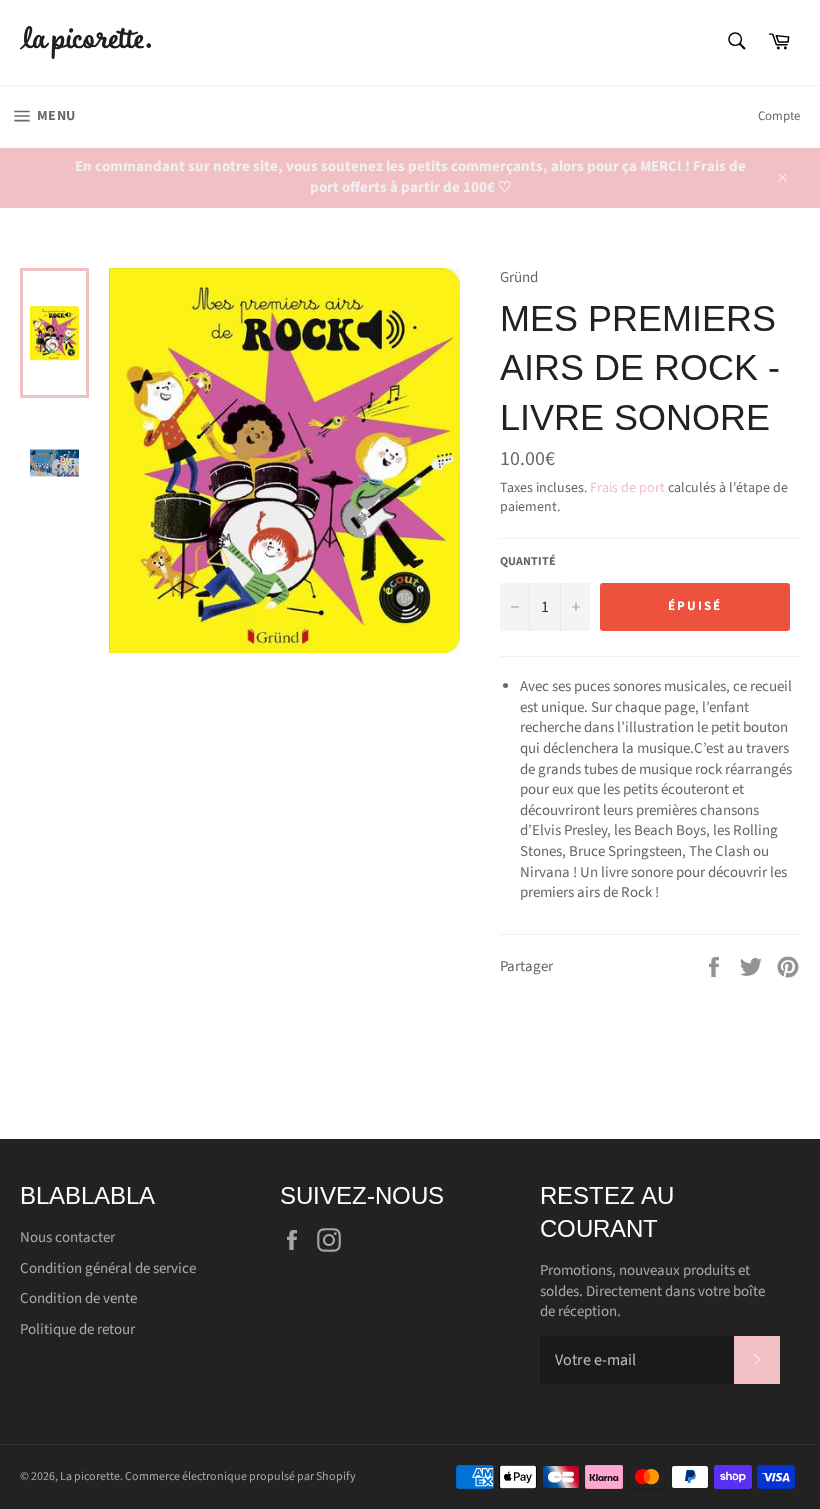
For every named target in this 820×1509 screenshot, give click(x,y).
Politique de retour (77, 1329)
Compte (779, 116)
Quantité (528, 562)
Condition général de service (108, 1268)
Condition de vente (78, 1298)
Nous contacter (67, 1237)
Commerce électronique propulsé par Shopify (240, 1476)
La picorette (90, 1476)
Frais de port (627, 488)
